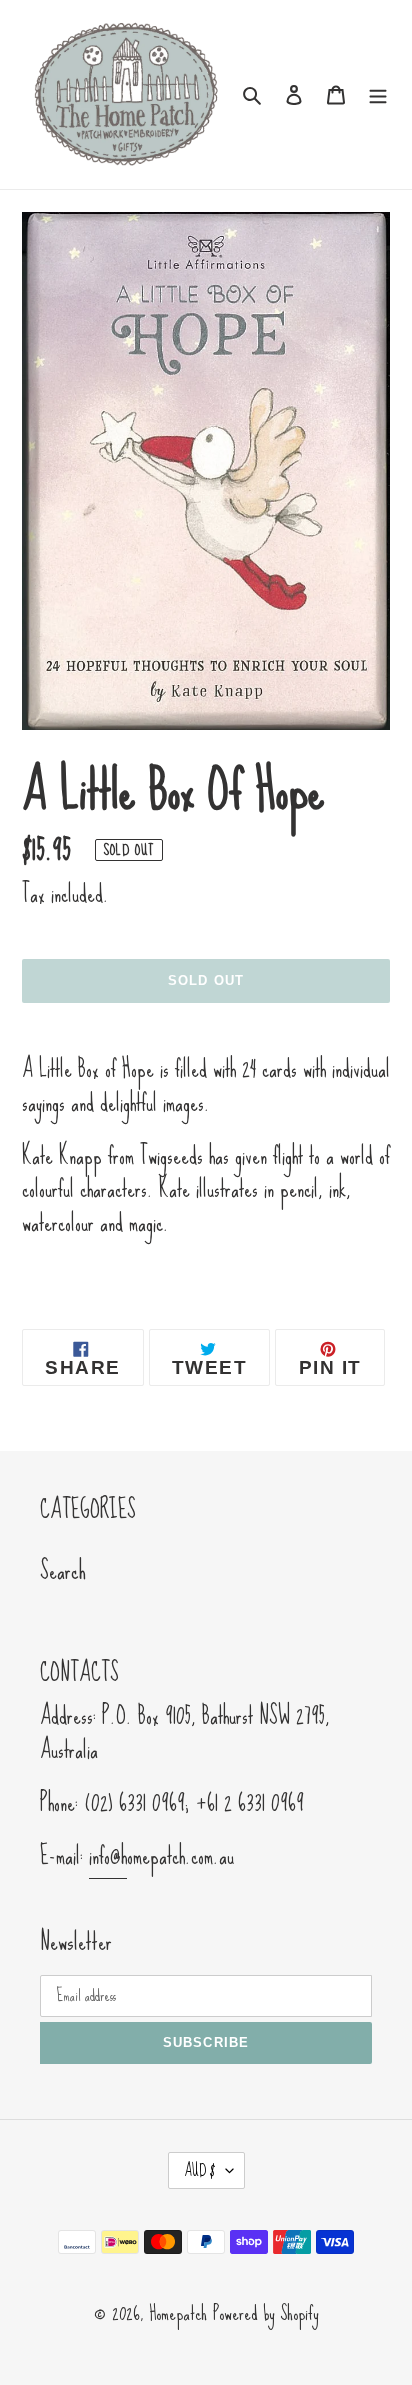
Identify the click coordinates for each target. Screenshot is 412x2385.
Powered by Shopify (266, 2313)
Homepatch (178, 2313)
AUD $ (200, 2170)
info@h (108, 1856)
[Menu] (378, 92)
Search (63, 1570)
